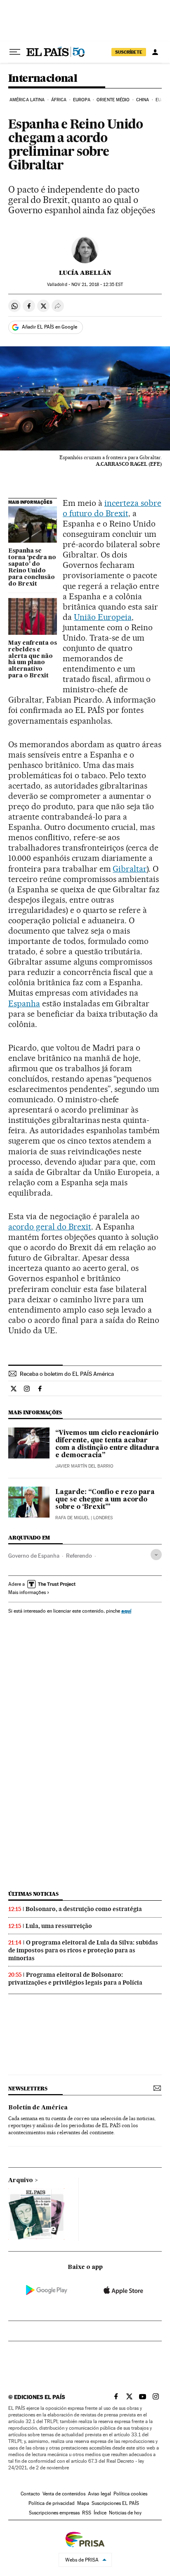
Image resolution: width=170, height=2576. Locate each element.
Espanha (24, 1003)
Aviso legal (99, 2494)
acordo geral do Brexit (50, 1227)
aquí (126, 1611)
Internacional (43, 79)
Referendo (79, 1556)
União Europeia (103, 617)
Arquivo (21, 2180)
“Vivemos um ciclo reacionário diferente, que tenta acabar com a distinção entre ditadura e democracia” (107, 1444)
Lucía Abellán (85, 273)
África (59, 100)
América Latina (27, 100)
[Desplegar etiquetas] (156, 1555)
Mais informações (27, 1592)
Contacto (30, 2494)
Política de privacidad (52, 2503)
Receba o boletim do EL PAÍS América (67, 1374)
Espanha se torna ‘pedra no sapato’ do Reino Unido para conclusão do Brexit (32, 567)
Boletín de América (38, 2108)
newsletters (28, 2089)
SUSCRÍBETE (129, 52)
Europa (82, 100)
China (143, 100)
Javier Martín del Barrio (84, 1466)
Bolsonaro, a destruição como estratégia (84, 1909)
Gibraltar (130, 869)
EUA (160, 100)
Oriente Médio (113, 100)
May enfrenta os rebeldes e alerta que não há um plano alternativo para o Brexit (33, 660)
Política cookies (130, 2494)
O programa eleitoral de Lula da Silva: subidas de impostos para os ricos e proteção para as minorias (83, 1950)
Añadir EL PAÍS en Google (50, 327)
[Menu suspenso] (15, 52)
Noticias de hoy (125, 2513)
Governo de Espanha (34, 1556)
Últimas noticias (33, 1894)
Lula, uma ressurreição (59, 1926)
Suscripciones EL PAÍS (115, 2503)
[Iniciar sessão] (155, 52)
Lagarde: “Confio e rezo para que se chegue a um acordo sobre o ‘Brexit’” (105, 1500)
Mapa (83, 2503)
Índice (100, 2513)
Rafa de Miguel (72, 1518)
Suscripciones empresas (54, 2513)
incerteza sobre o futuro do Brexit (112, 508)
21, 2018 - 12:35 (97, 285)
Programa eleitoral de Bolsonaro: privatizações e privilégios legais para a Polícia (75, 1979)
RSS (87, 2513)
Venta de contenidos (64, 2494)
